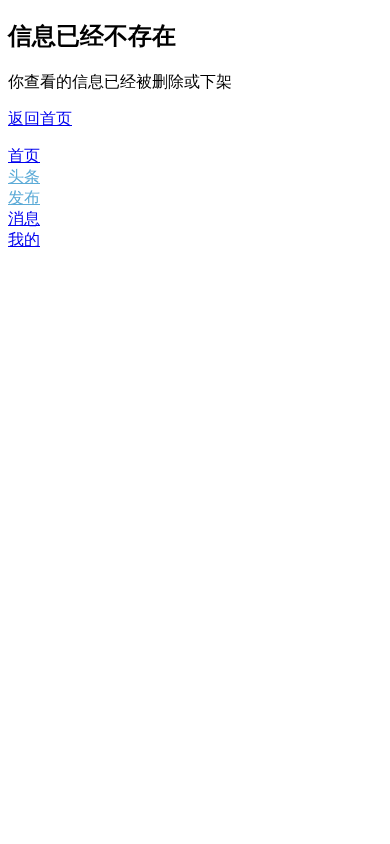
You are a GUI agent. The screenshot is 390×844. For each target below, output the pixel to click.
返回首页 (40, 118)
